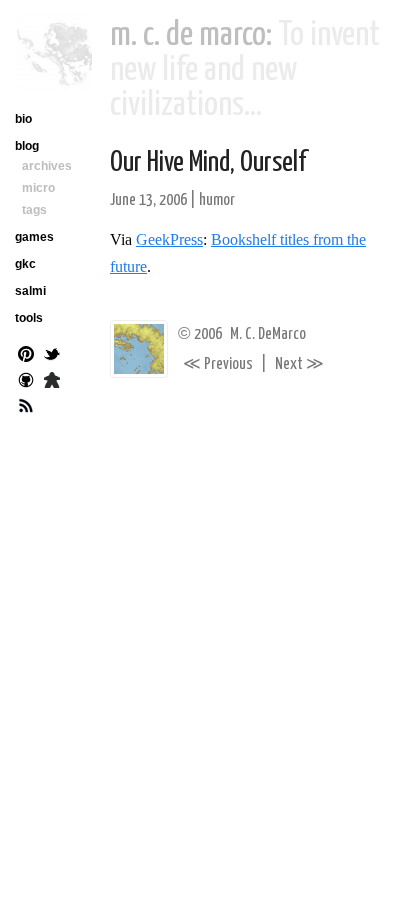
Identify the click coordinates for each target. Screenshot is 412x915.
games (34, 237)
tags (34, 210)
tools (29, 318)
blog (27, 146)
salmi (30, 291)
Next (299, 364)
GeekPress (169, 239)
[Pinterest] (26, 356)
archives (47, 166)
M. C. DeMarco (268, 334)
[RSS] (26, 408)
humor (217, 200)
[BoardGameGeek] (52, 382)
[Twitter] (52, 356)
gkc (25, 264)
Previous (218, 364)
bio (23, 119)
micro (38, 188)
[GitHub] (26, 382)
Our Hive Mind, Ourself (208, 163)
